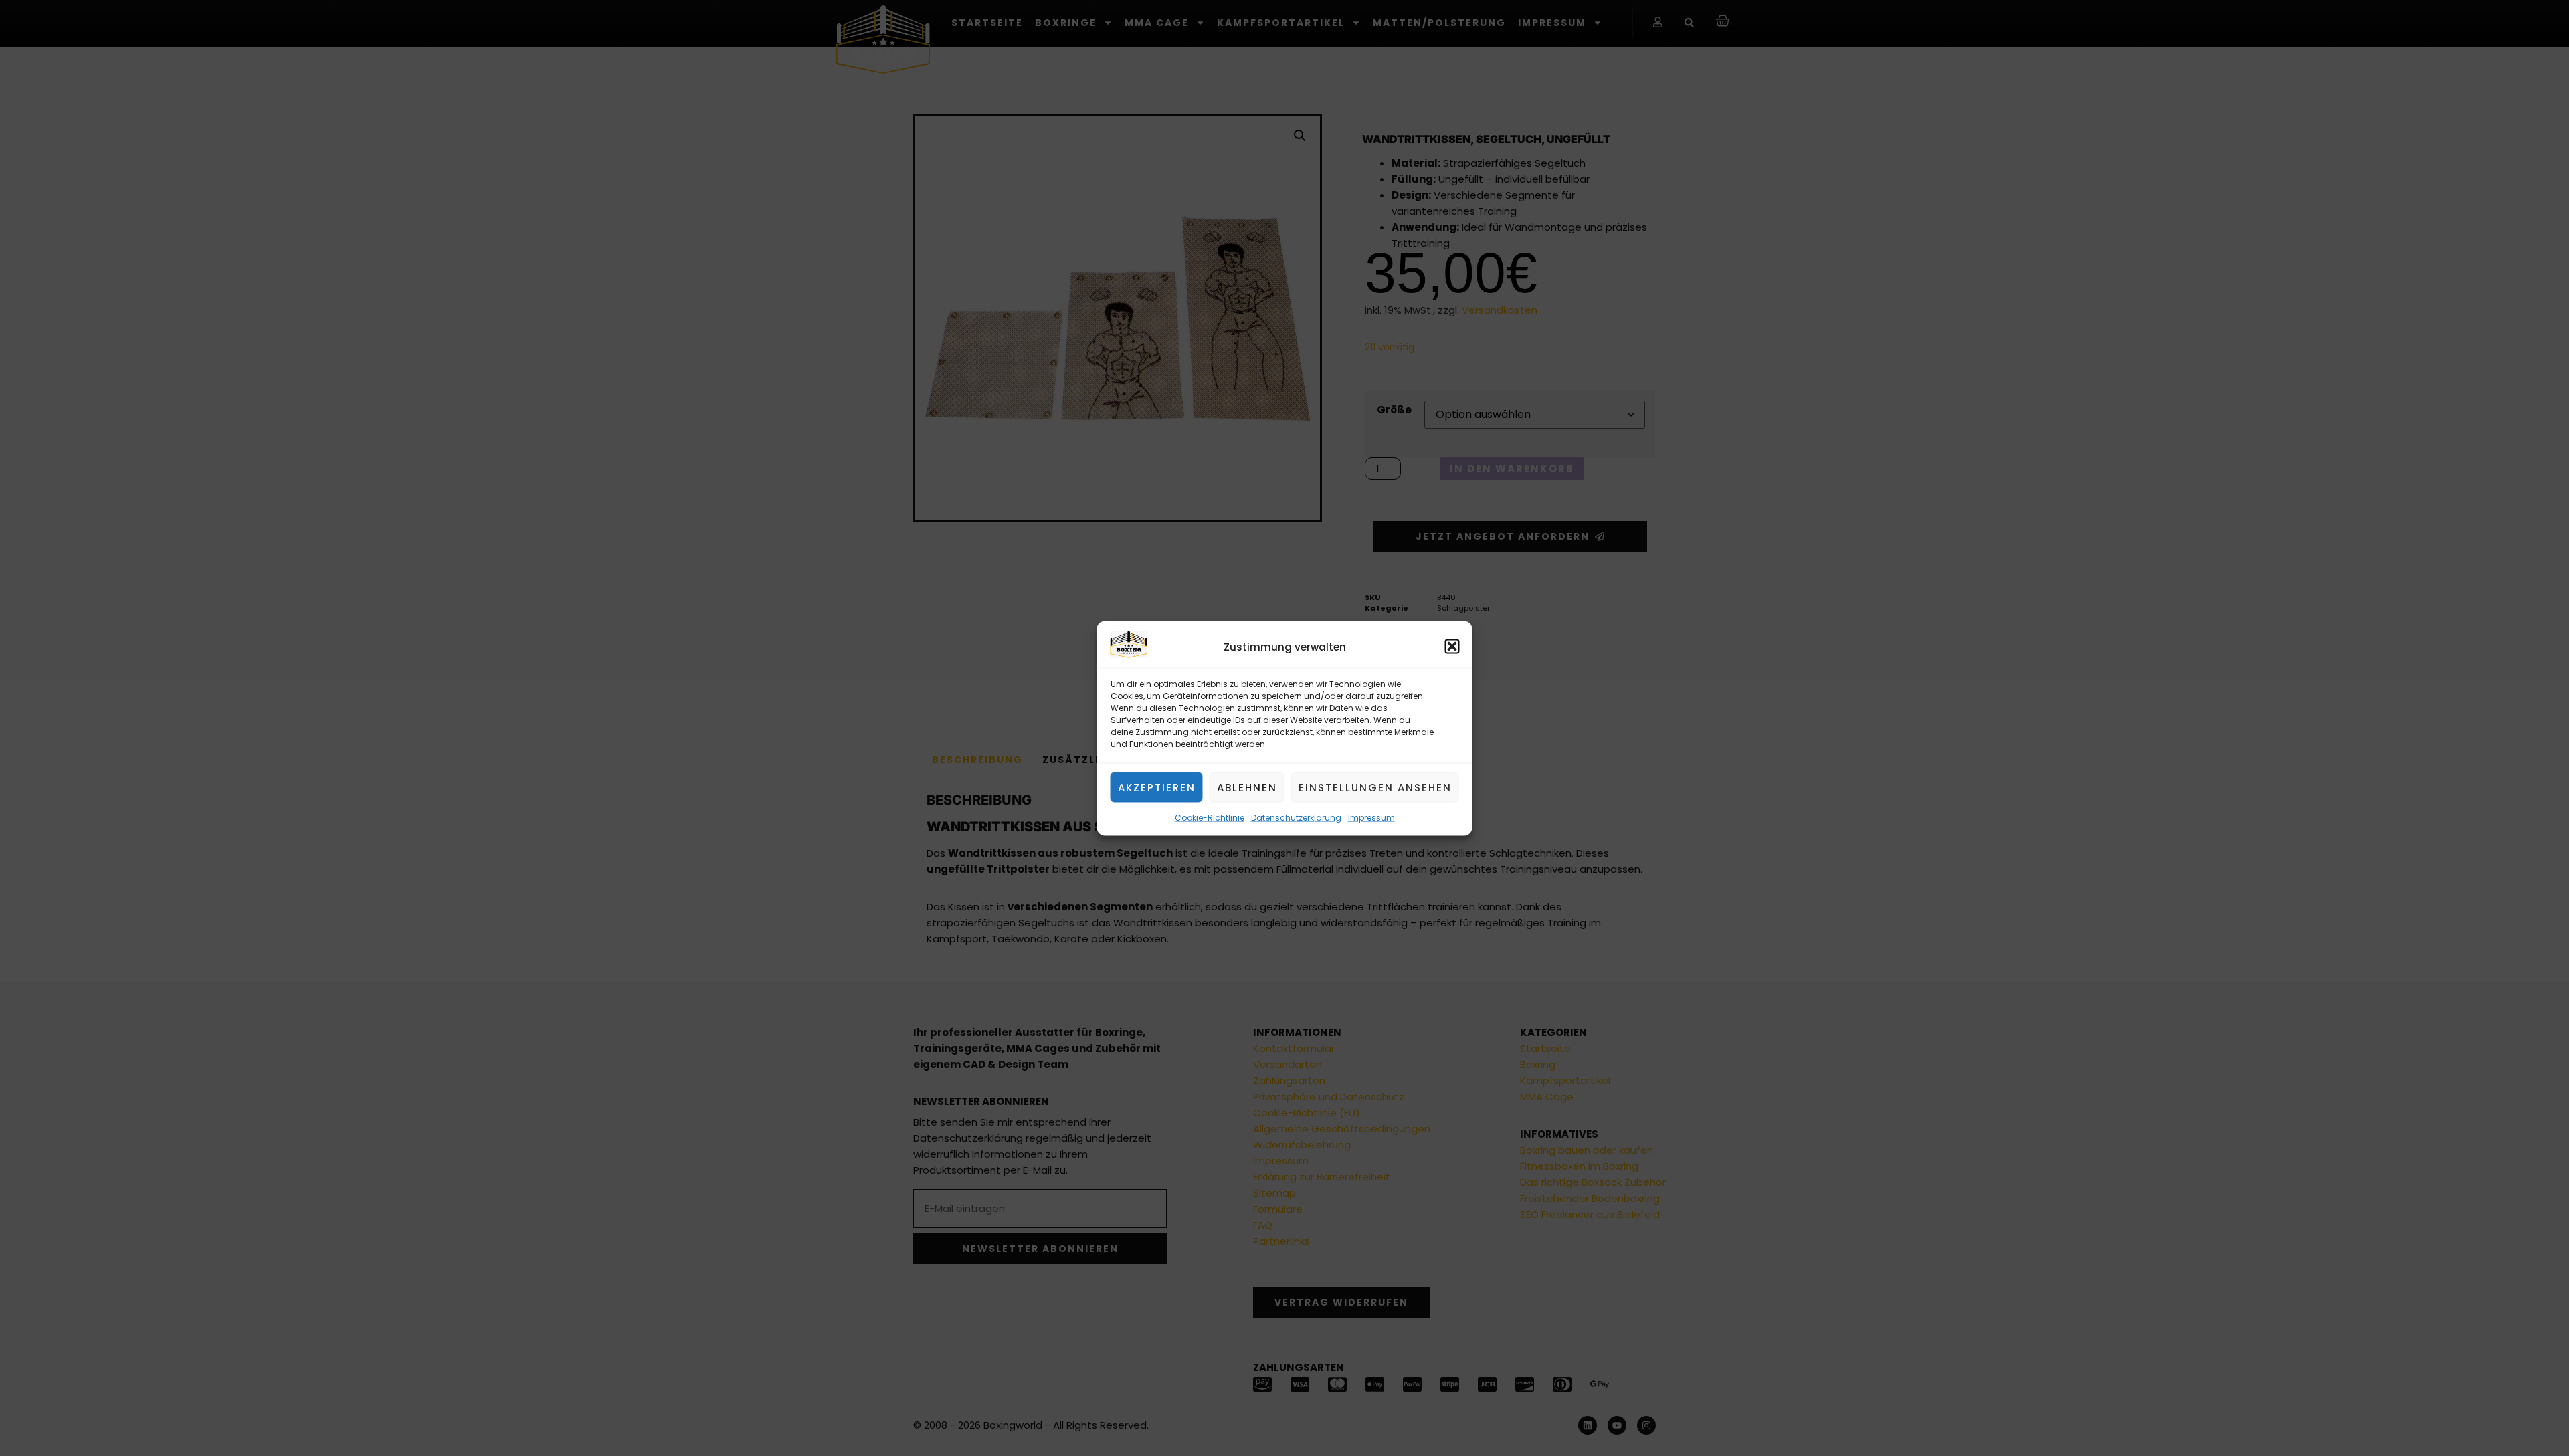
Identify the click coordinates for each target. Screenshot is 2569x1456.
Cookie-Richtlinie (1210, 817)
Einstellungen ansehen (1375, 787)
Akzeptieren (1157, 787)
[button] (1452, 647)
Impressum (1371, 817)
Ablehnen (1247, 787)
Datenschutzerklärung (1296, 817)
